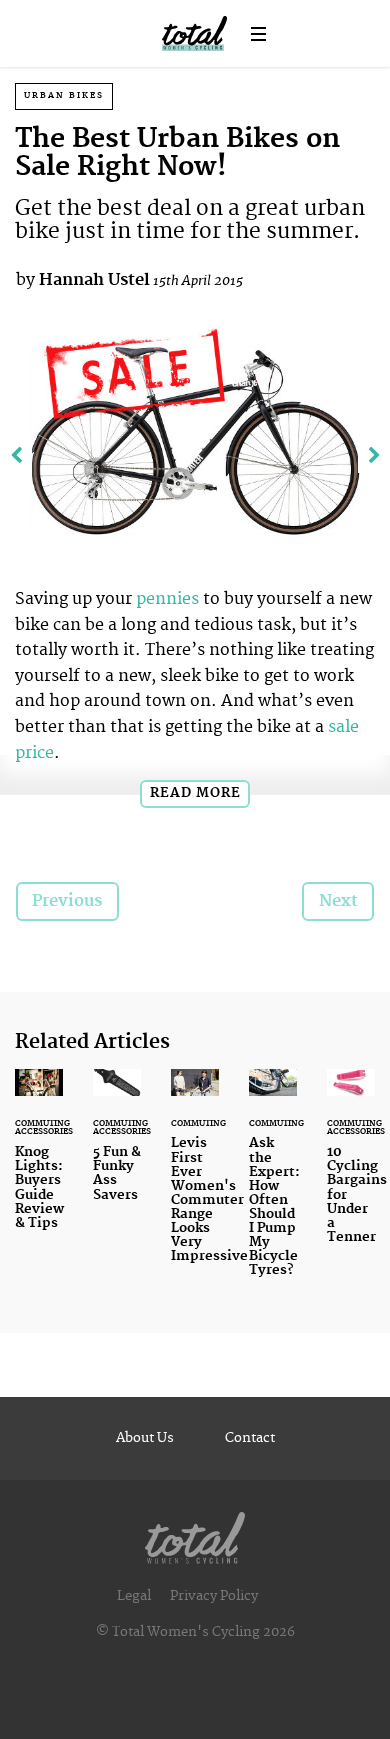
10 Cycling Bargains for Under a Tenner (351, 1168)
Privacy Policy (214, 1596)
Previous (67, 901)
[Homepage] (195, 1533)
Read (195, 793)
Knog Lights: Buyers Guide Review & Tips (39, 1161)
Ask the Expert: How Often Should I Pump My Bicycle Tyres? (273, 1185)
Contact (250, 1438)
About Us (145, 1438)
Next (338, 901)
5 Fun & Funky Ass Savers (117, 1147)
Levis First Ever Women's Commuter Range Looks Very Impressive (195, 1178)
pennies (167, 599)
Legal (134, 1596)
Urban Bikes (64, 95)
